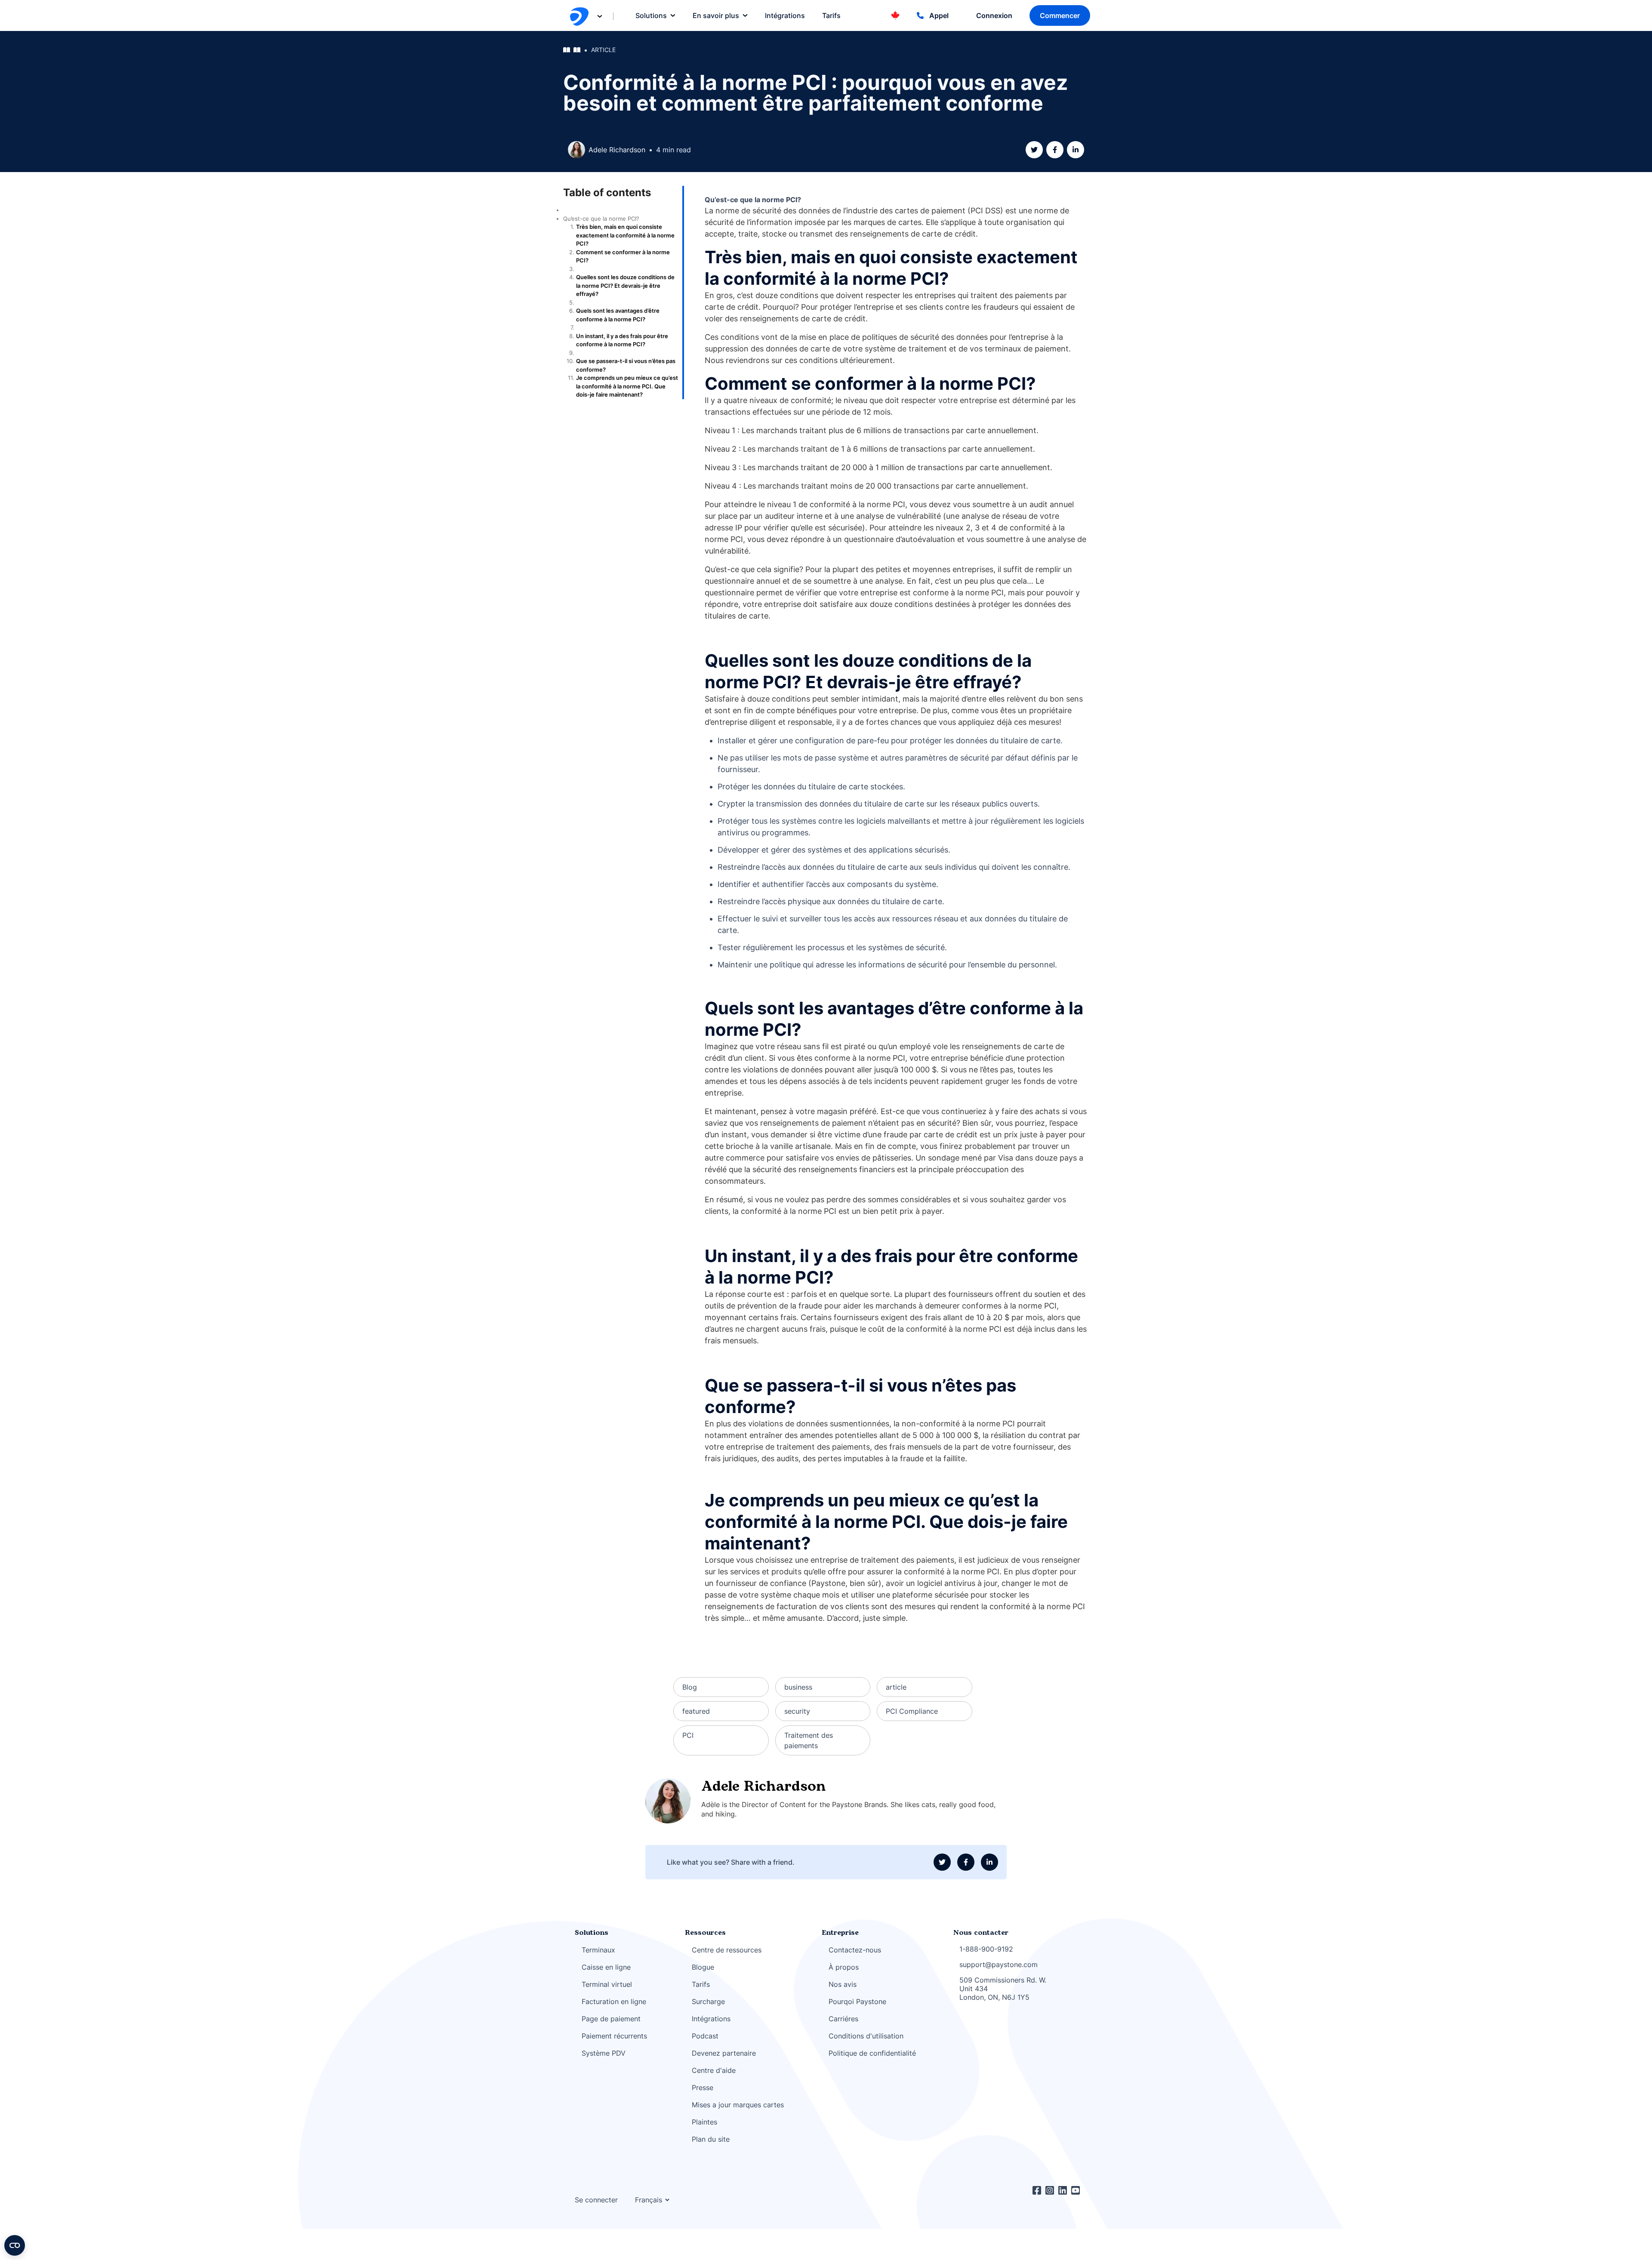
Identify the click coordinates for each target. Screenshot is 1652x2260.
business (798, 1687)
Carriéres (843, 2019)
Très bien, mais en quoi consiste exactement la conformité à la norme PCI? (625, 235)
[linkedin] (1076, 150)
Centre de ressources (727, 1950)
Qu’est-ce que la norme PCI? (601, 219)
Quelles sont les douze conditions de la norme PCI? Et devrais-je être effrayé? (625, 285)
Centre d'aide (714, 2070)
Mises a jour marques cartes (738, 2105)
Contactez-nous (855, 1950)
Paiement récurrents (614, 2036)
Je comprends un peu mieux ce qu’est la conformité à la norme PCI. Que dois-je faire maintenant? (627, 386)
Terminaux (598, 1950)
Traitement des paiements (809, 1740)
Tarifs (701, 1984)
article (603, 50)
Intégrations (711, 2019)
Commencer (1060, 15)
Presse (703, 2088)
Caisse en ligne (606, 1967)
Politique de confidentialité (872, 2053)
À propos (844, 1967)
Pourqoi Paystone (857, 2001)
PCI (688, 1735)
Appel (939, 15)
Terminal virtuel (607, 1984)
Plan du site (711, 2139)
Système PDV (604, 2053)
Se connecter (596, 2200)
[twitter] (1034, 150)
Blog (690, 1687)
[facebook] (1055, 150)
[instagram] (1052, 2190)
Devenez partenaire (724, 2053)
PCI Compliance (912, 1711)
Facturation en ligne (614, 2001)
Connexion (994, 15)
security (797, 1711)
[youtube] (1078, 2190)
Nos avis (843, 1984)
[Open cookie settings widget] (15, 2245)
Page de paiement (611, 2019)
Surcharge (708, 2001)
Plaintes (704, 2122)
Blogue (703, 1967)
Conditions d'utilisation (866, 2036)
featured (696, 1711)
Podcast (705, 2036)
